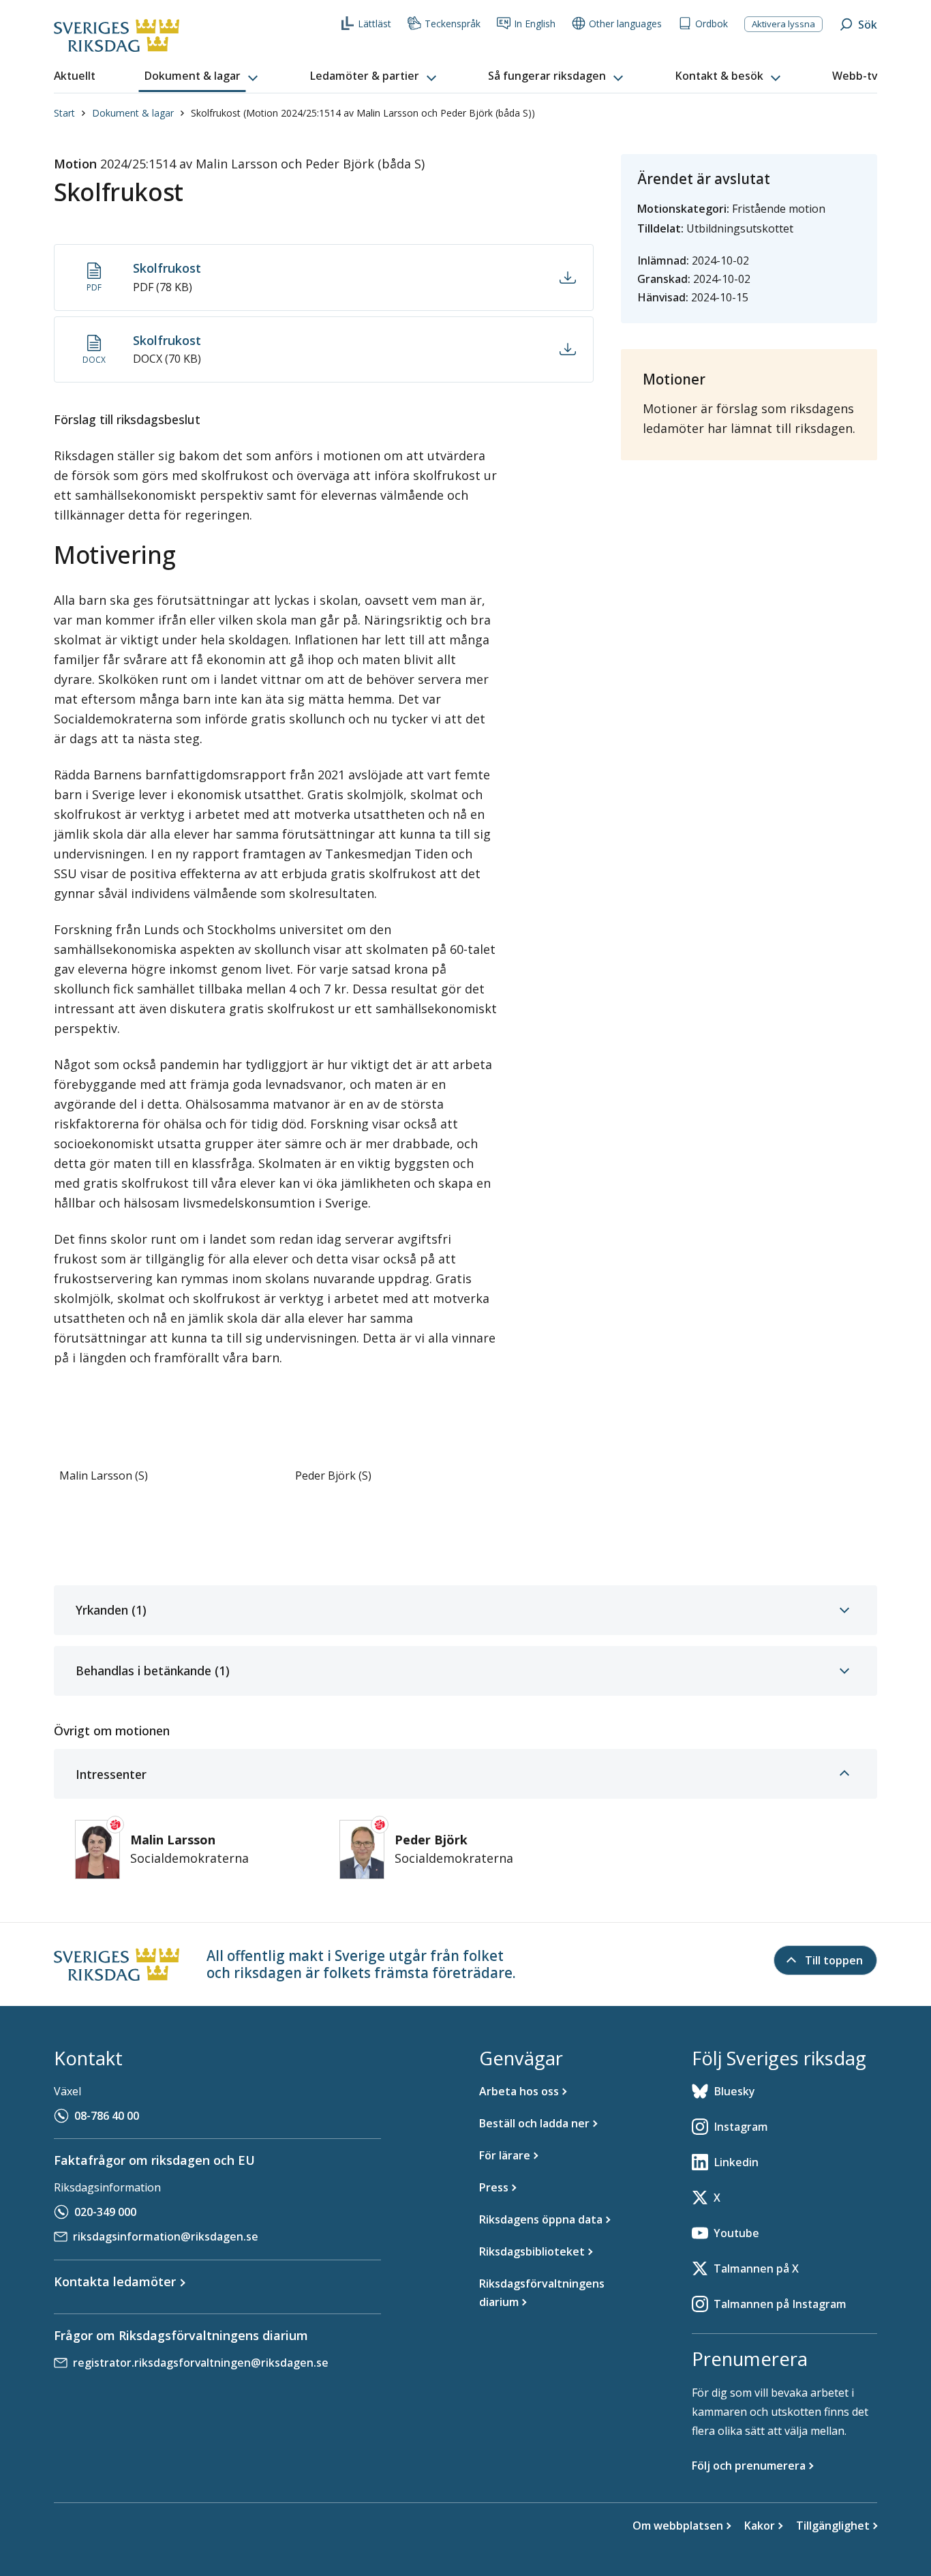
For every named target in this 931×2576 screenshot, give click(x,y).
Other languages (625, 24)
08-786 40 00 (107, 2116)
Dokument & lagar (133, 113)
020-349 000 (105, 2212)
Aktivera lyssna (783, 24)
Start (64, 113)
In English (535, 24)
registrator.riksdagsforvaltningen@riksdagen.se (201, 2363)
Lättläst (375, 24)
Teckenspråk (453, 24)
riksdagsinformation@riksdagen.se (166, 2236)
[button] (202, 76)
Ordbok (712, 24)
